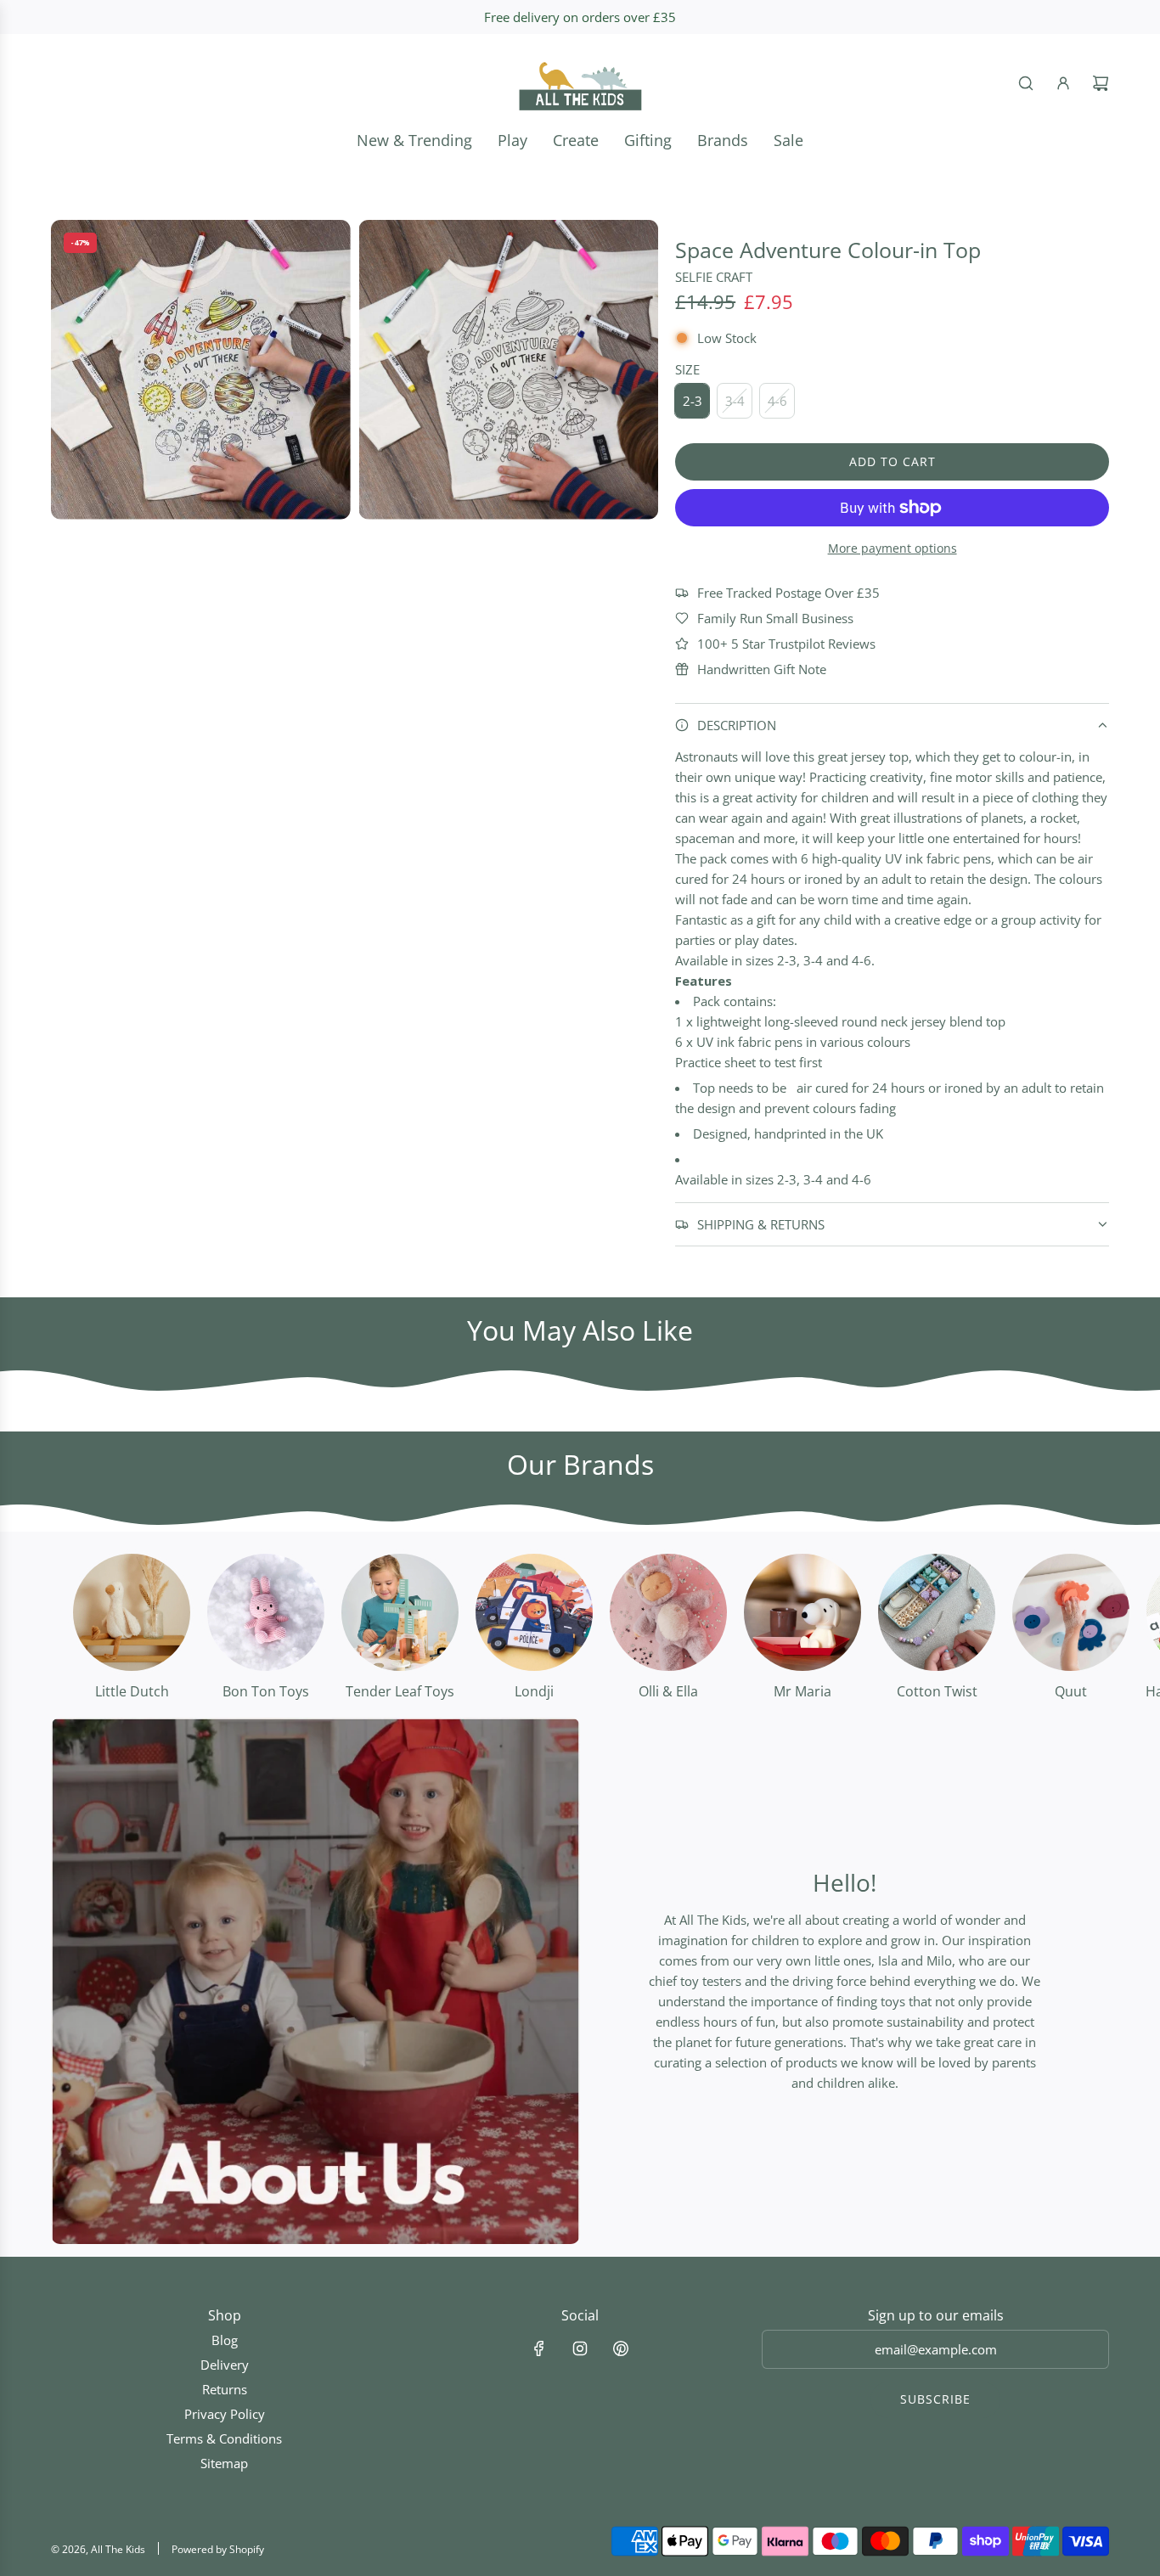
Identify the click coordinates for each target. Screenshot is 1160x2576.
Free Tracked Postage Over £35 (788, 593)
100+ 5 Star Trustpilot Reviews (786, 644)
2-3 (693, 401)
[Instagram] (580, 2348)
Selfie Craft (714, 277)
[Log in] (1063, 83)
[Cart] (1101, 83)
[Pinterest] (621, 2348)
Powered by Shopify (218, 2549)
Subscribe (935, 2399)
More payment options (893, 548)
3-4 (735, 401)
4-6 (777, 401)
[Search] (1026, 83)
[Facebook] (539, 2348)
